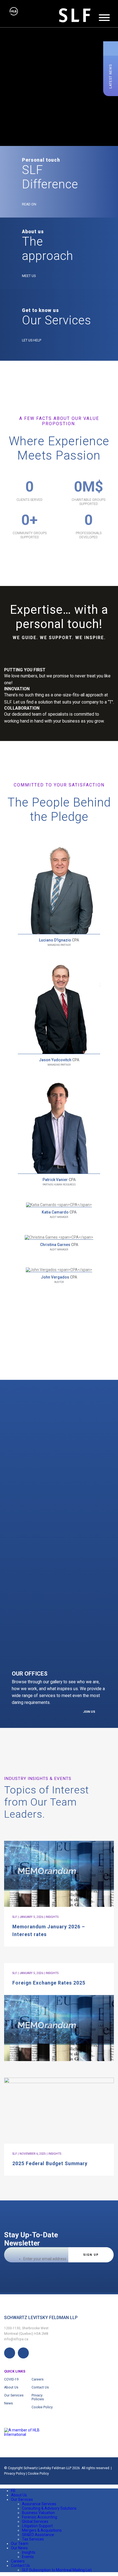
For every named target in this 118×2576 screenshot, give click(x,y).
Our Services (14, 2395)
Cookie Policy (42, 2407)
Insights (29, 2552)
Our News (19, 2548)
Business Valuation (38, 2513)
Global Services (35, 2521)
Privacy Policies (38, 2397)
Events (28, 2557)
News (9, 2403)
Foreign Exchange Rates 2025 (49, 1983)
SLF (15, 1917)
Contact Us (40, 2387)
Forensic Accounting (40, 2517)
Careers (38, 2379)
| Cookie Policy (37, 2474)
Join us (89, 1712)
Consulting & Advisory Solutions (49, 2508)
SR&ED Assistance (38, 2535)
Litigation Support (37, 2526)
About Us (11, 2387)
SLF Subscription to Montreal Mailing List (57, 2570)
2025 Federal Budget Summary (50, 2164)
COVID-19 (11, 2379)
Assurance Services (39, 2504)
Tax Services (33, 2539)
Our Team (20, 2544)
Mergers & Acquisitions (42, 2530)
